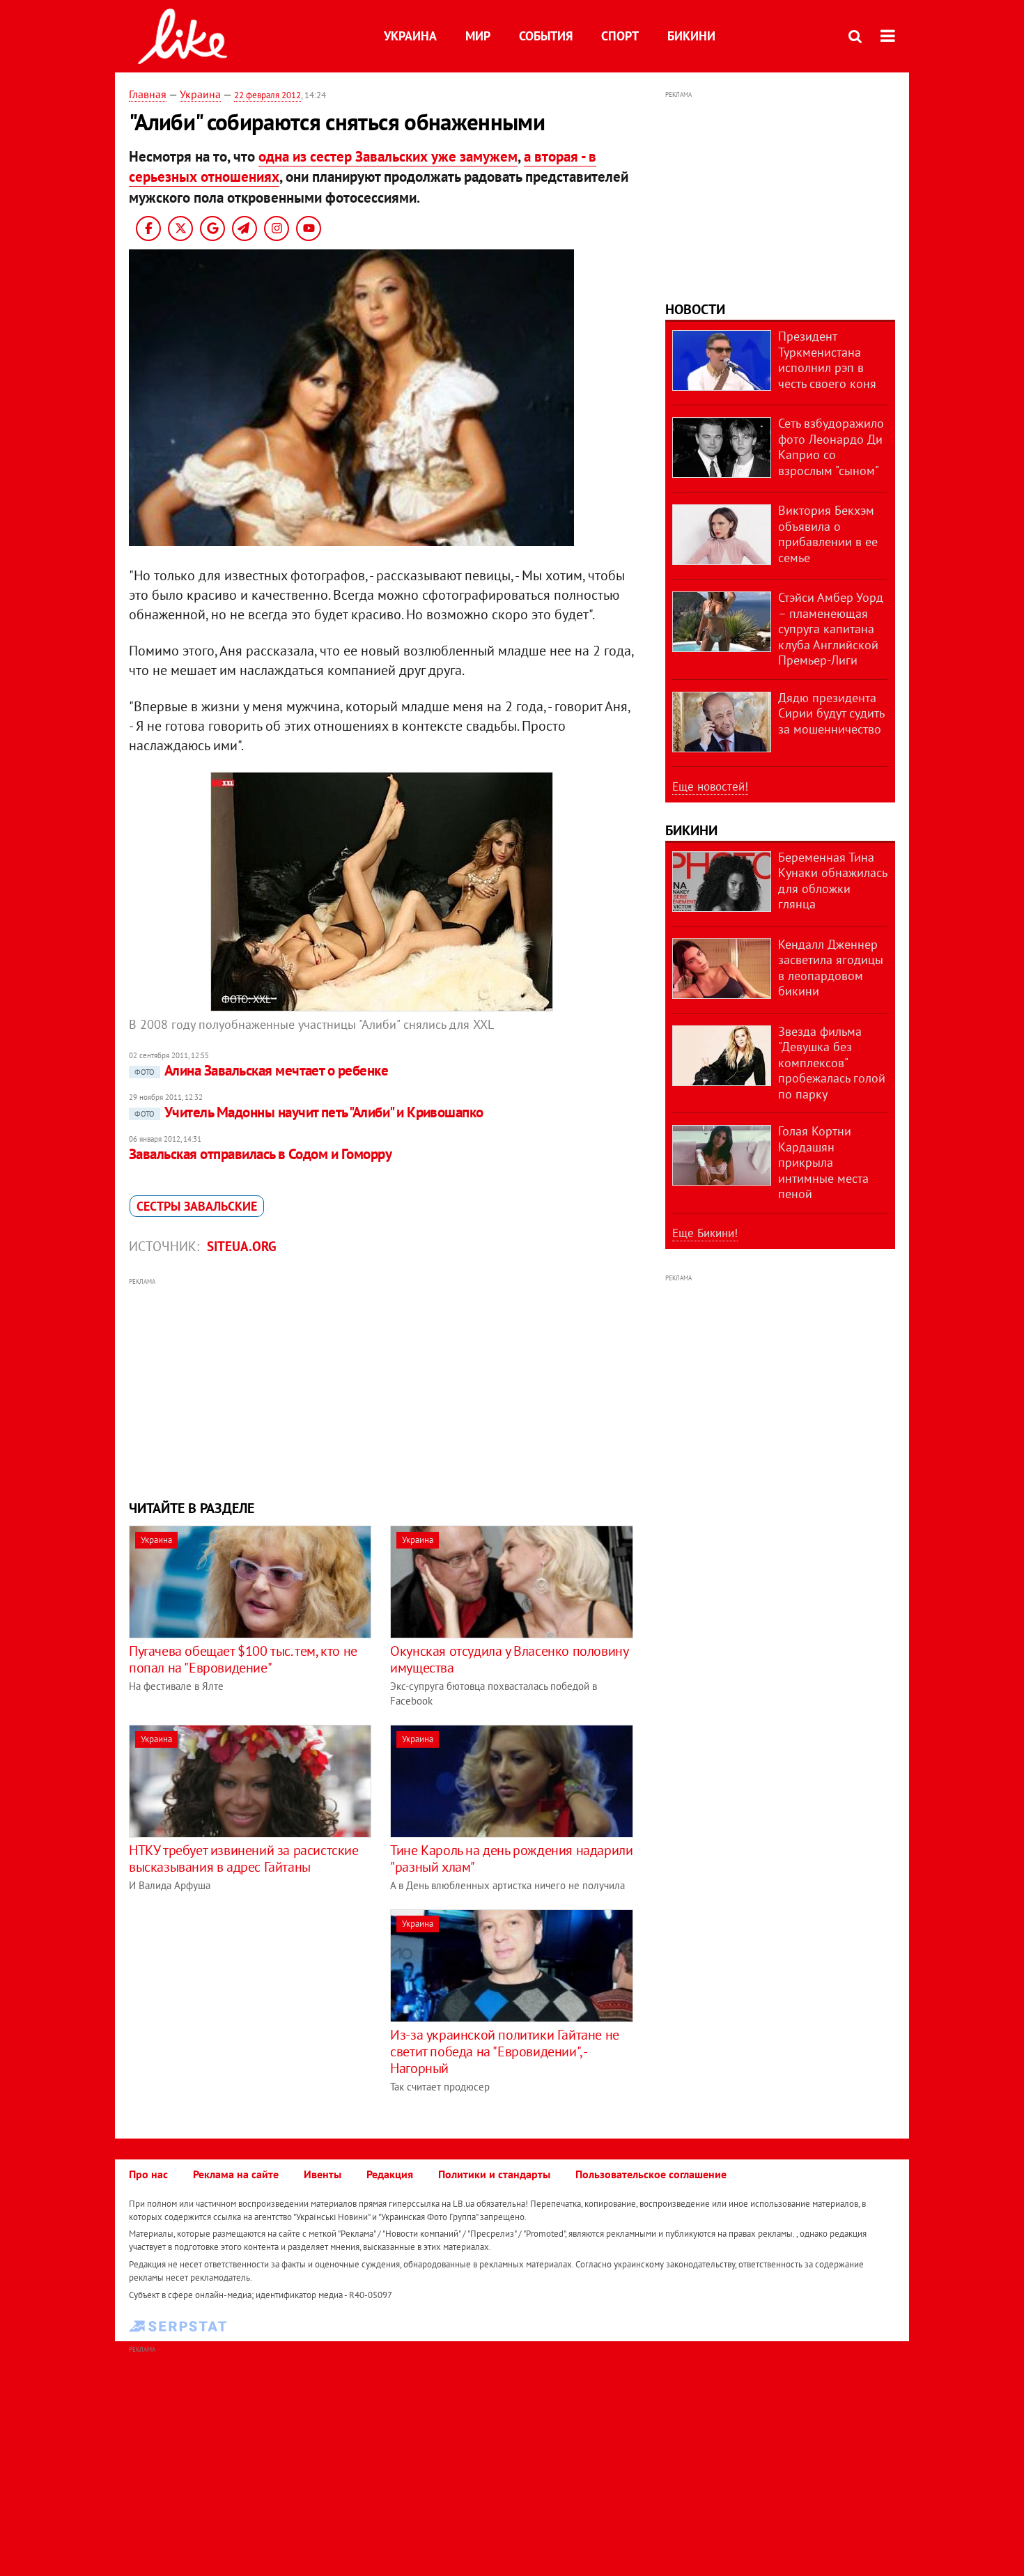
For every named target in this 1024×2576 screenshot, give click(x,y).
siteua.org (242, 1246)
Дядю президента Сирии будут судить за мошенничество (831, 713)
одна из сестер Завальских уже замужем (388, 156)
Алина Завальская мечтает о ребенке (261, 1070)
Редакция (390, 2174)
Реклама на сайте (236, 2174)
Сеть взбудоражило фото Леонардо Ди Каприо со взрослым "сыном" (831, 447)
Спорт (620, 36)
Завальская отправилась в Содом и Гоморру (260, 1154)
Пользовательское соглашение (651, 2174)
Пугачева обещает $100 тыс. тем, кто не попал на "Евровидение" (243, 1659)
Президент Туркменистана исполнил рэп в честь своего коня (827, 360)
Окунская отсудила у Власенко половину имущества (509, 1659)
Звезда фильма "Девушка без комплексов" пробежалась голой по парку (832, 1063)
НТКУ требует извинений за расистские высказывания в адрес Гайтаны (244, 1859)
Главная (148, 94)
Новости (695, 309)
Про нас (148, 2174)
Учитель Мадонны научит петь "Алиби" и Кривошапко (309, 1112)
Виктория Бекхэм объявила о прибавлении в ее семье (828, 534)
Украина (410, 36)
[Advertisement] (382, 1387)
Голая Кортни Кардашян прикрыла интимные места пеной (823, 1162)
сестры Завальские (197, 1206)
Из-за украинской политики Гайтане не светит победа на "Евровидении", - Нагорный (505, 2051)
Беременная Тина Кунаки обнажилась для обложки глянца (832, 881)
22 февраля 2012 (267, 95)
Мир (478, 36)
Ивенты (323, 2174)
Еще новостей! (710, 786)
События (546, 36)
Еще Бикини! (705, 1233)
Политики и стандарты (494, 2174)
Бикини (691, 36)
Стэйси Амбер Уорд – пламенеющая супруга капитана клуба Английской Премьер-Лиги (831, 629)
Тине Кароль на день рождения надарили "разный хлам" (511, 1859)
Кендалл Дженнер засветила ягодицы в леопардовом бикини (831, 968)
